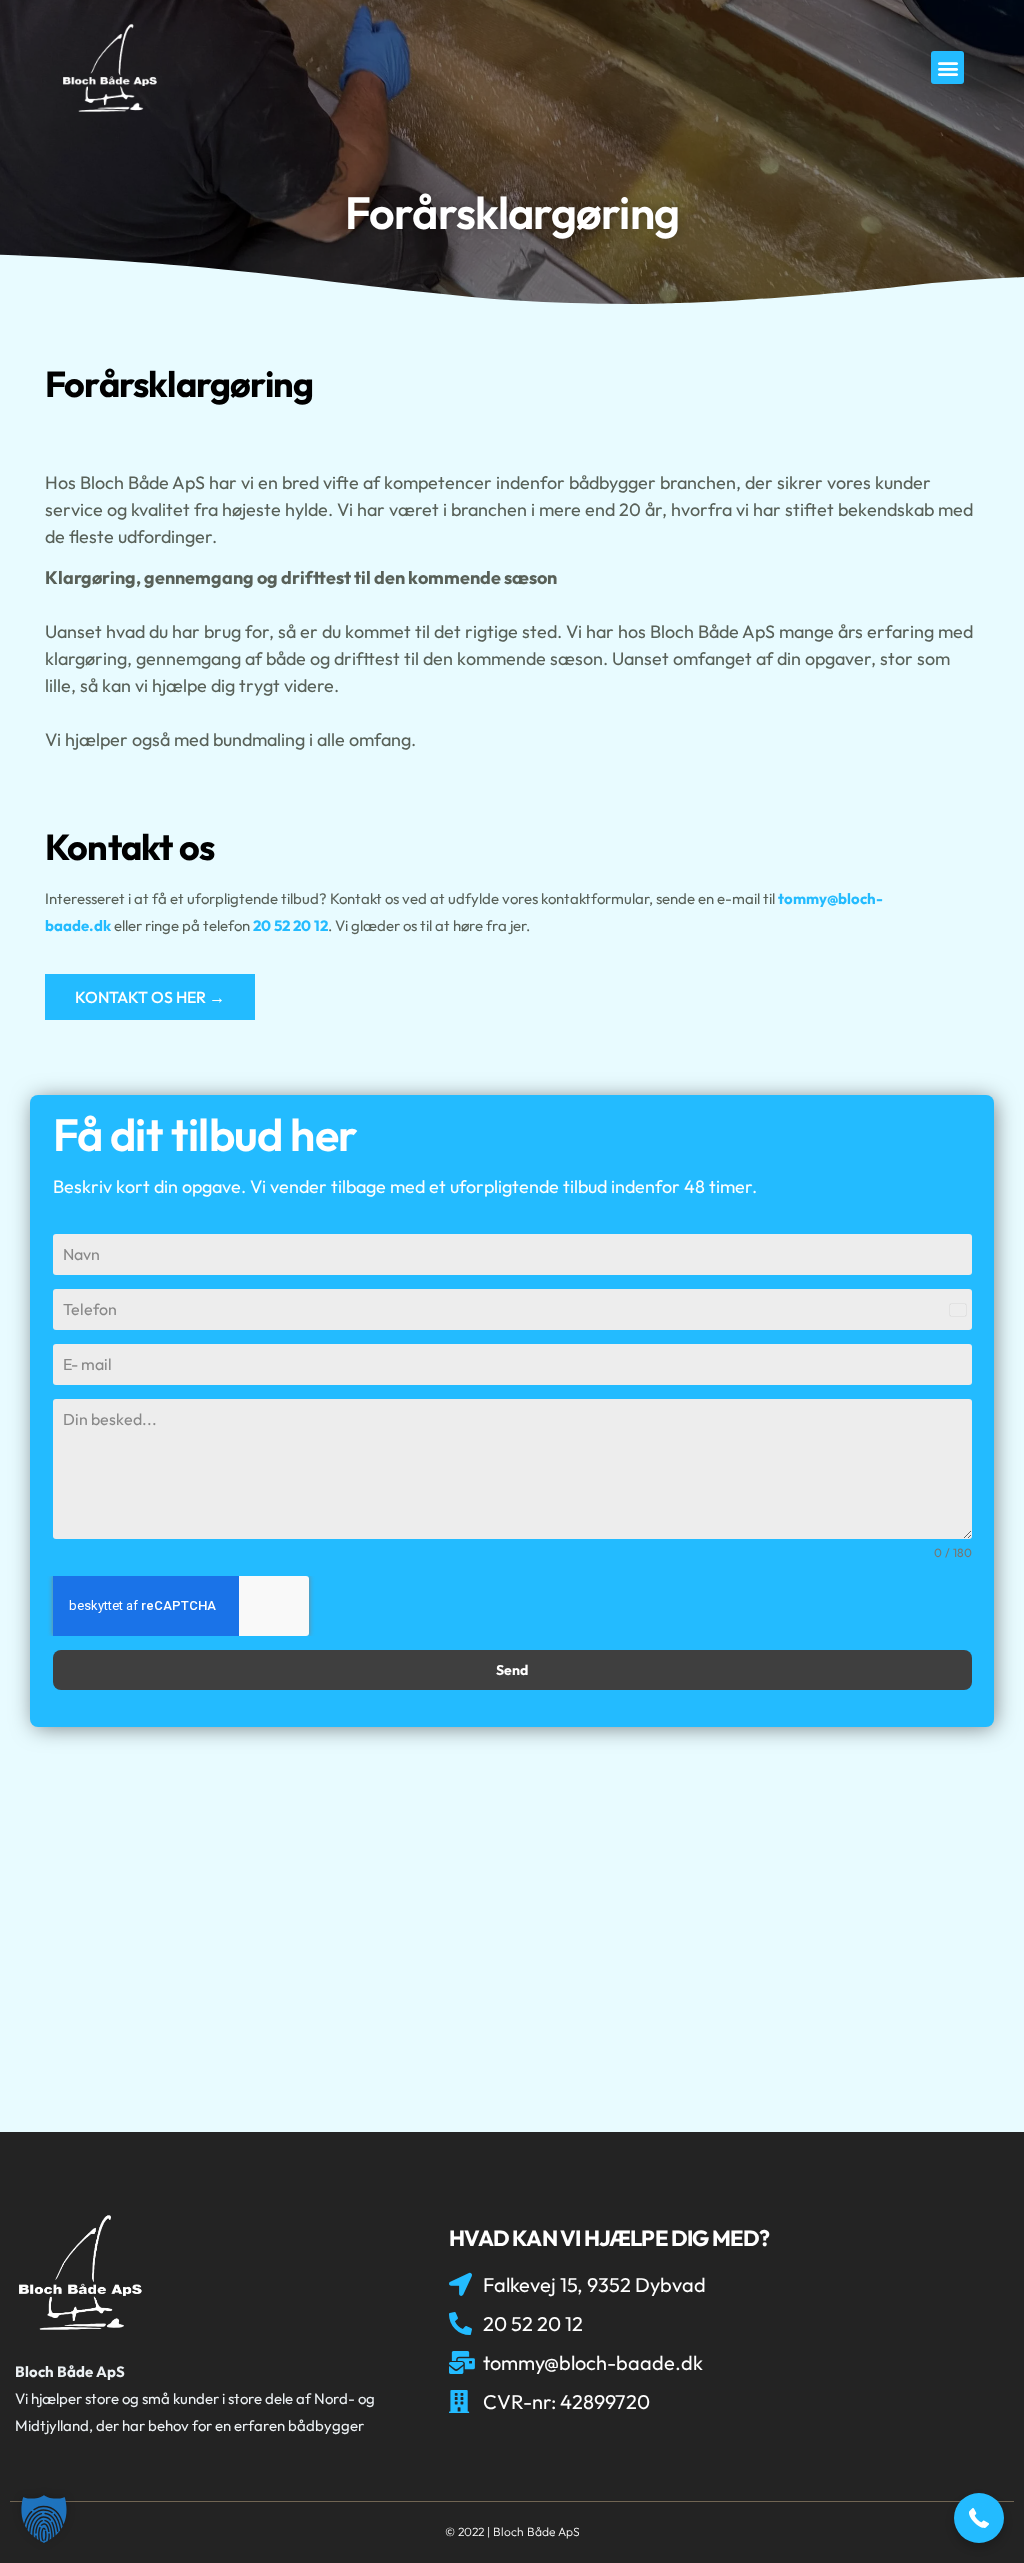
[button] (947, 67)
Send (512, 1670)
